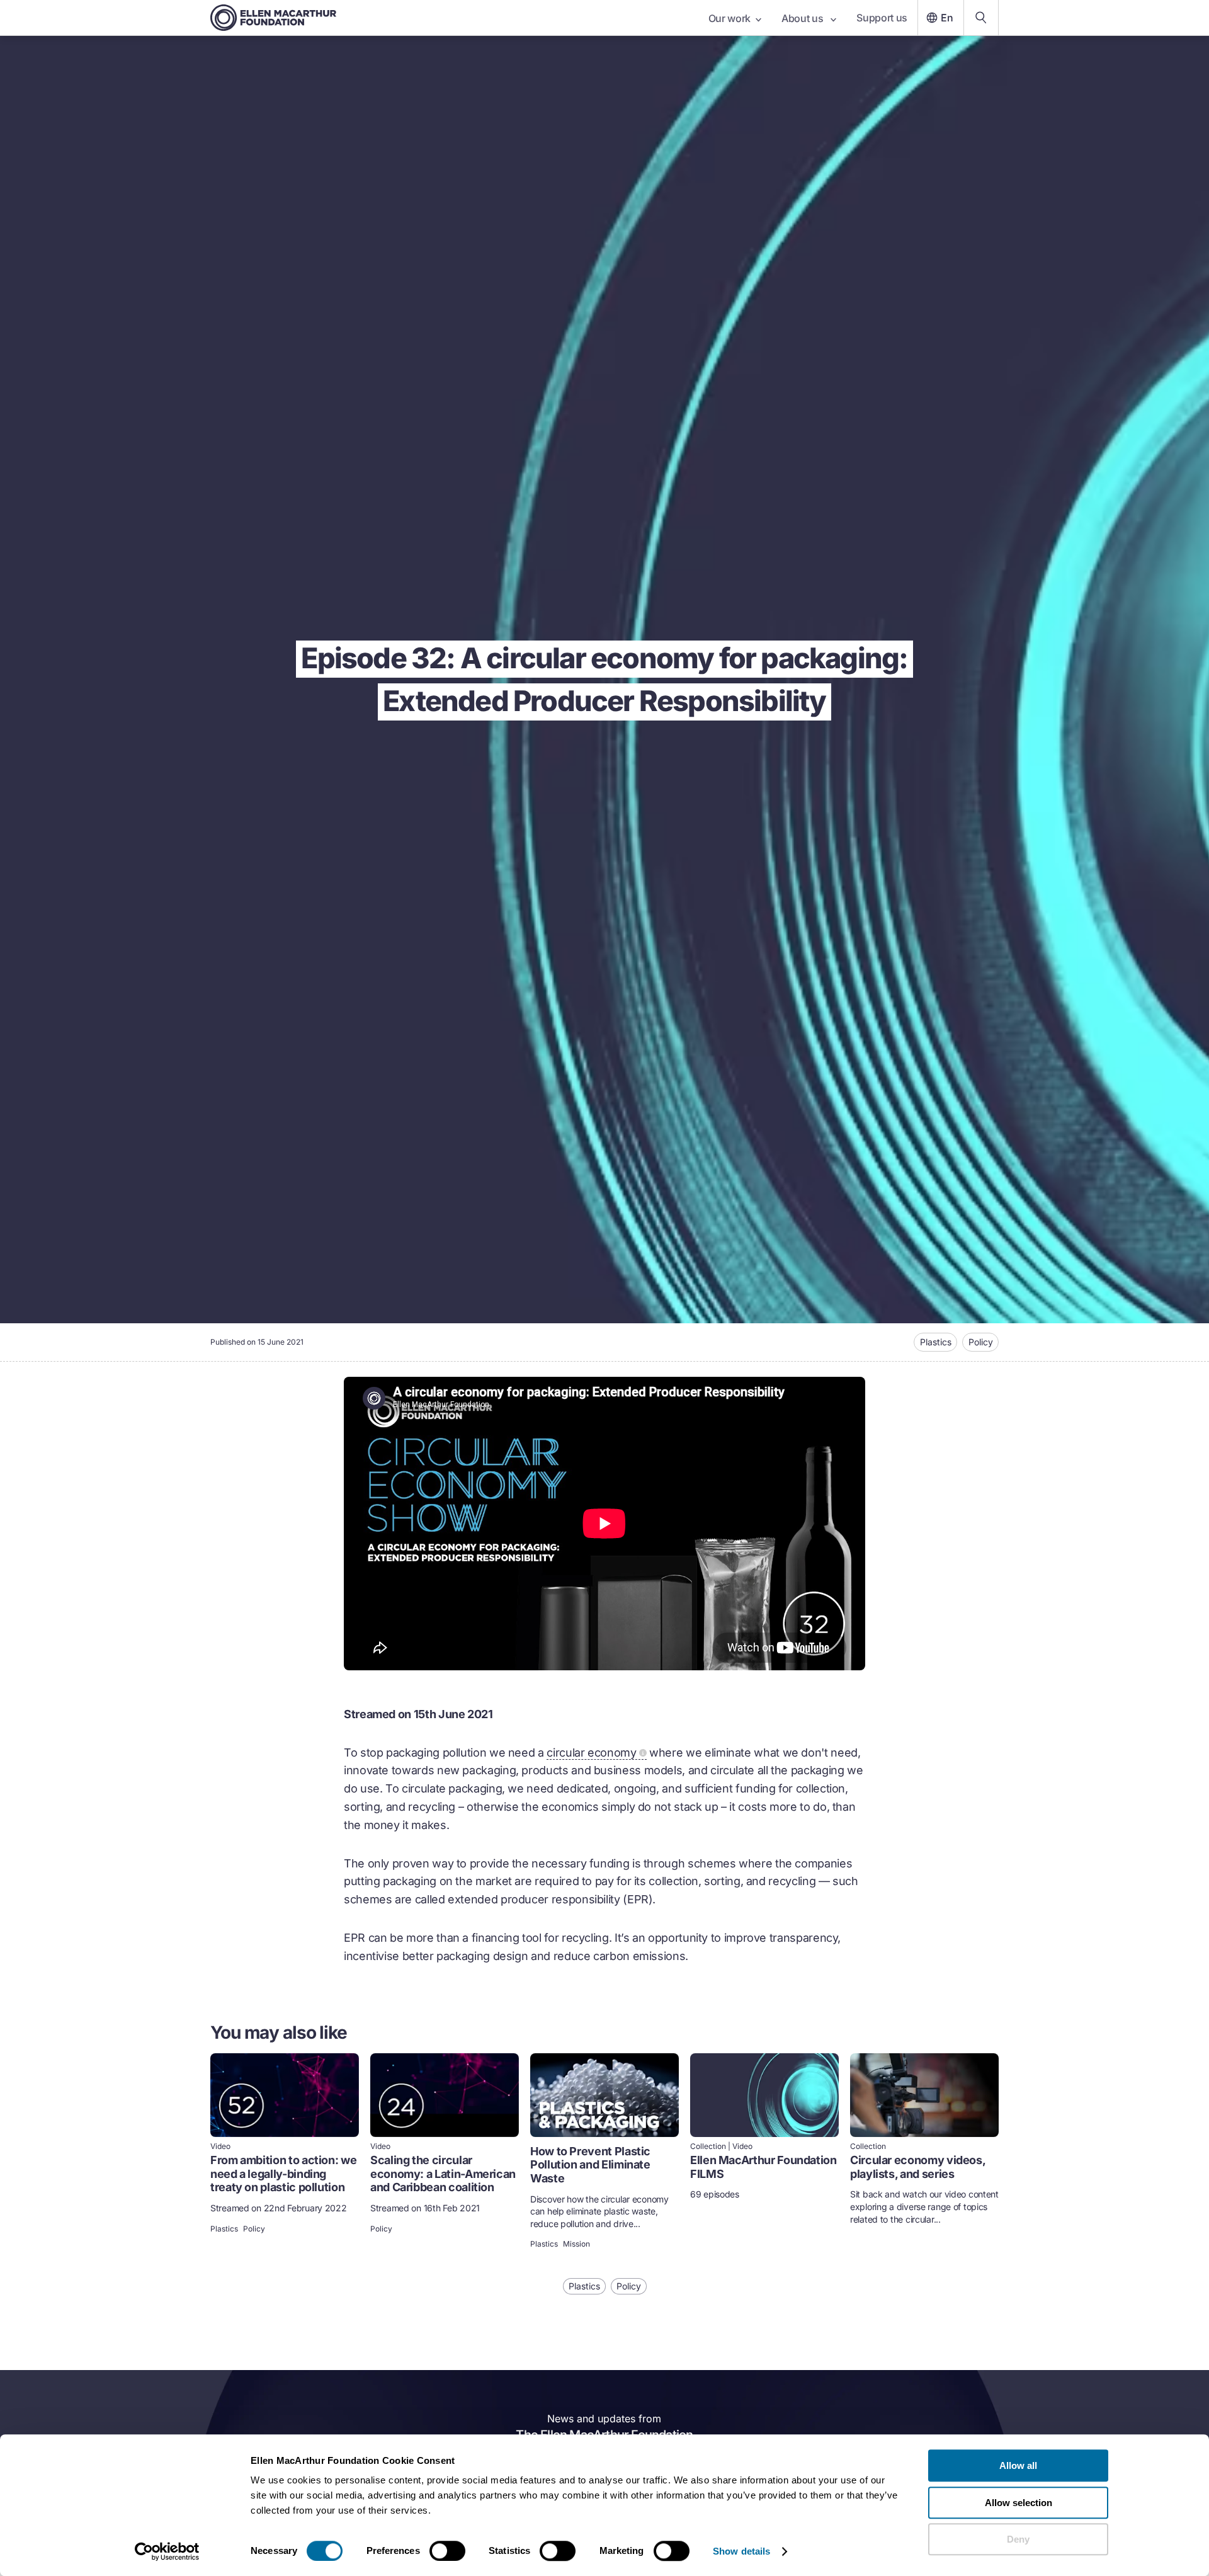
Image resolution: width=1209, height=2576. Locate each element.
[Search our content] (981, 18)
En (947, 18)
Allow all (1018, 2465)
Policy (981, 1342)
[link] (285, 2152)
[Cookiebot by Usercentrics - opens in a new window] (167, 2551)
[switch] (447, 2551)
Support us (882, 18)
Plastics (936, 1342)
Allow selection (1019, 2503)
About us (803, 18)
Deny (1018, 2539)
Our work (729, 18)
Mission (576, 2244)
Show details (741, 2551)
